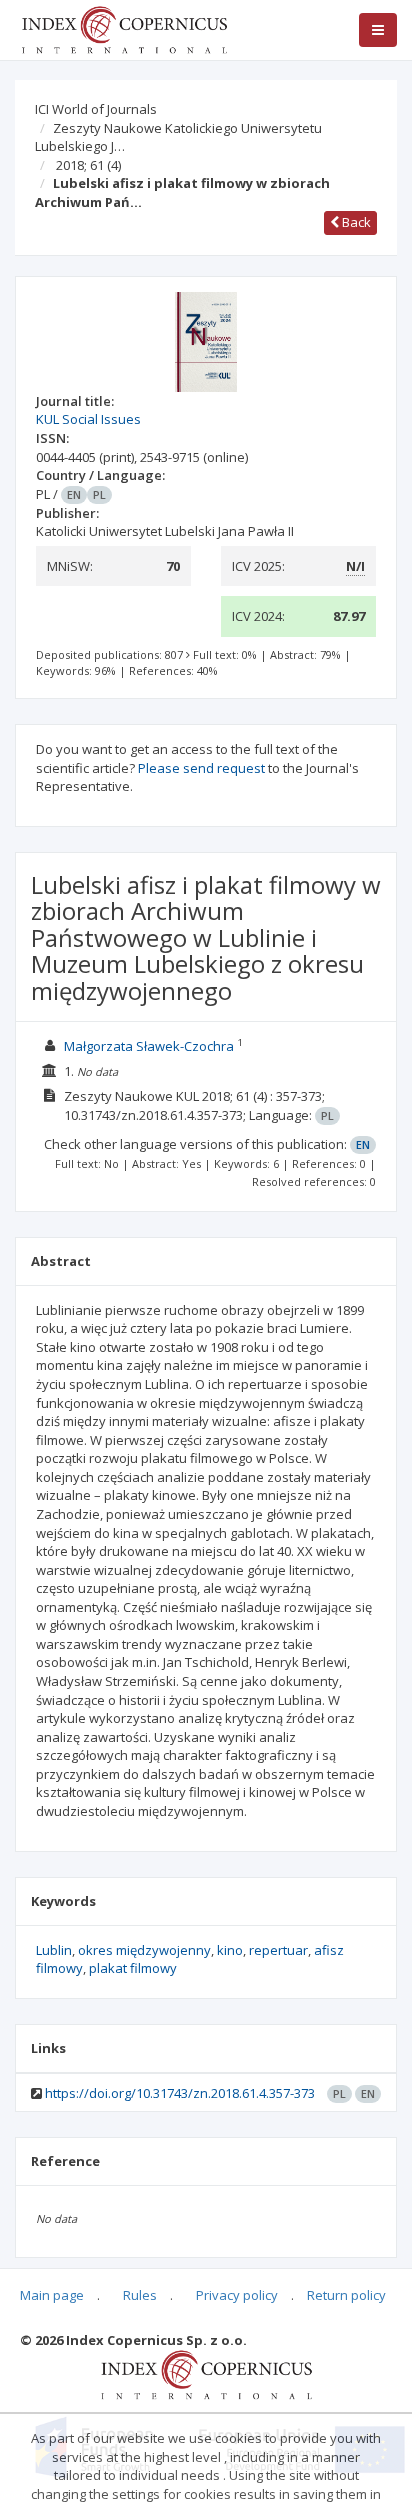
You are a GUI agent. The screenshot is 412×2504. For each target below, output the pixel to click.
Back (355, 222)
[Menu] (378, 30)
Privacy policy (237, 2295)
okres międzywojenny (144, 1950)
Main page (52, 2295)
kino (230, 1950)
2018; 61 (88, 165)
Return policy (346, 2295)
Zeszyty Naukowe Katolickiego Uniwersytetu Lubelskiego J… (178, 137)
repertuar (278, 1950)
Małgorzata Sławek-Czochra (149, 1046)
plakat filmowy (133, 1968)
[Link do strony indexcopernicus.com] (206, 2374)
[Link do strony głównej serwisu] (124, 28)
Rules (140, 2295)
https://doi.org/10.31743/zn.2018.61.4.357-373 (180, 2093)
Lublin (54, 1950)
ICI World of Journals (96, 109)
